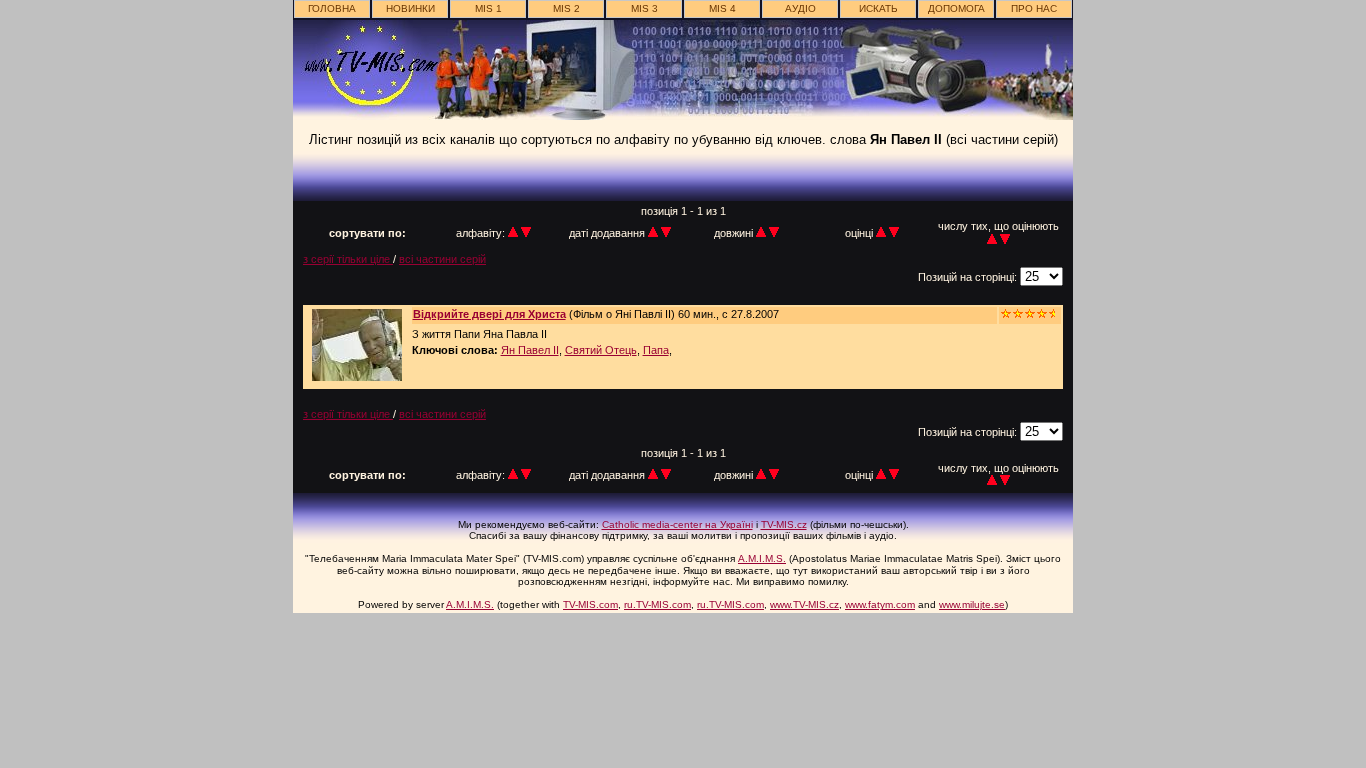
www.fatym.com (880, 604)
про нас (1034, 8)
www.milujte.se (972, 604)
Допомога (956, 8)
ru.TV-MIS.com (657, 604)
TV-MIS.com (590, 604)
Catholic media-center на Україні (677, 524)
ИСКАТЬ (878, 8)
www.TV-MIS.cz (804, 604)
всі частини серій (442, 259)
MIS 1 (488, 8)
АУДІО (800, 8)
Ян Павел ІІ (530, 350)
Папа (656, 350)
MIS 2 (566, 8)
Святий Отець (601, 350)
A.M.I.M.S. (762, 558)
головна (332, 8)
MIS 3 (644, 8)
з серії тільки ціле (348, 259)
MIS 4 (722, 8)
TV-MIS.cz (784, 524)
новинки (410, 8)
